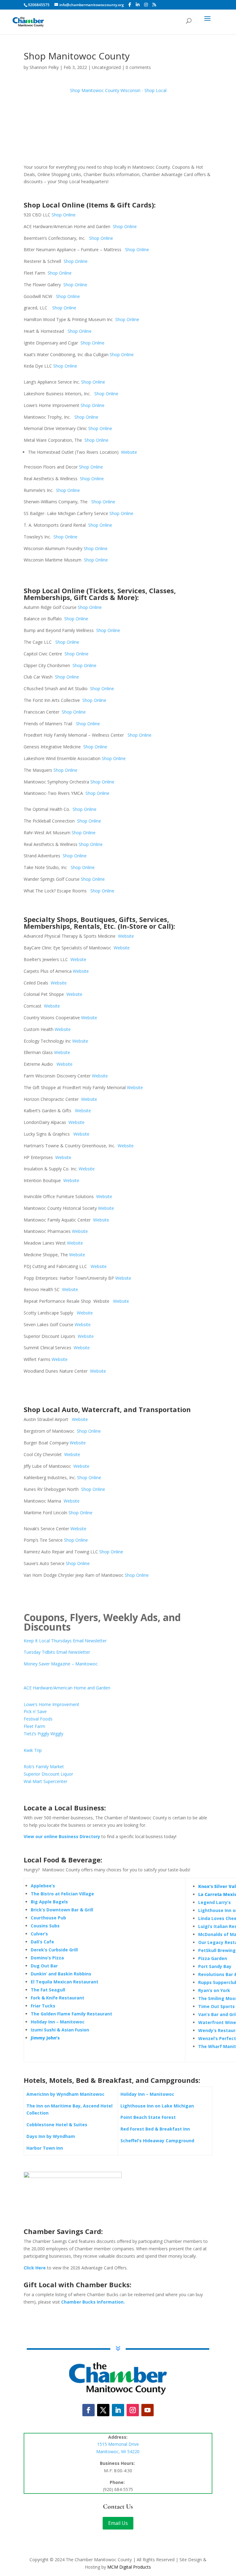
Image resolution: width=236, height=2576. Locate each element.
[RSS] (154, 5)
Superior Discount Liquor (48, 1774)
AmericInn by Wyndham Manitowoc (65, 2094)
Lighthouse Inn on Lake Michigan (157, 2106)
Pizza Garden (213, 1958)
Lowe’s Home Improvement (51, 1704)
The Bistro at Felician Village (62, 1894)
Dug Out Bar (44, 1966)
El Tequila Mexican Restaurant (65, 1982)
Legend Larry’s (214, 1902)
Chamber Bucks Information (92, 2302)
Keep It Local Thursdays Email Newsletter (65, 1641)
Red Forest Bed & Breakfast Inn (155, 2129)
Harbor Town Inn (45, 2148)
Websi (83, 1313)
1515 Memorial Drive (118, 2444)
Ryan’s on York (214, 1990)
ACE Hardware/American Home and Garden (67, 1688)
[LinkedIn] (138, 5)
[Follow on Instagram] (133, 2410)
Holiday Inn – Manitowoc (58, 2022)
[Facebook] (130, 5)
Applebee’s (43, 1886)
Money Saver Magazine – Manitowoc (61, 1664)
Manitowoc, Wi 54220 (118, 2451)
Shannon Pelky (44, 67)
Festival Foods (38, 1719)
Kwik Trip (33, 1750)
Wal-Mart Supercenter (45, 1781)
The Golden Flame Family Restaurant (71, 2014)
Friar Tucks (43, 2006)
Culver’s (39, 1934)
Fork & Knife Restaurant (57, 1998)
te (91, 1313)
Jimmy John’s (45, 2038)
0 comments (138, 67)
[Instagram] (146, 5)
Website (129, 452)
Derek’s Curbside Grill (54, 1950)
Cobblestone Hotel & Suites (57, 2125)
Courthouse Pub (48, 1918)
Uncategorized (106, 67)
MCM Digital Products (129, 2567)
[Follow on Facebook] (88, 2410)
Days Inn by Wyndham (51, 2136)
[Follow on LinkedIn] (118, 2410)
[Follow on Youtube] (147, 2410)
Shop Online (64, 215)
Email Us (118, 2523)
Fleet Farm (34, 1726)
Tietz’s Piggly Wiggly (43, 1734)
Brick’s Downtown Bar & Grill (62, 1910)
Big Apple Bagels (49, 1902)
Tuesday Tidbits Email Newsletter (57, 1652)
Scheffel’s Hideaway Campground (157, 2141)
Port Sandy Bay (215, 1966)
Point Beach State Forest (148, 2117)
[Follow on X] (103, 2410)
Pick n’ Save (35, 1711)
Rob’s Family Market (44, 1767)
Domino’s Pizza (47, 1958)
